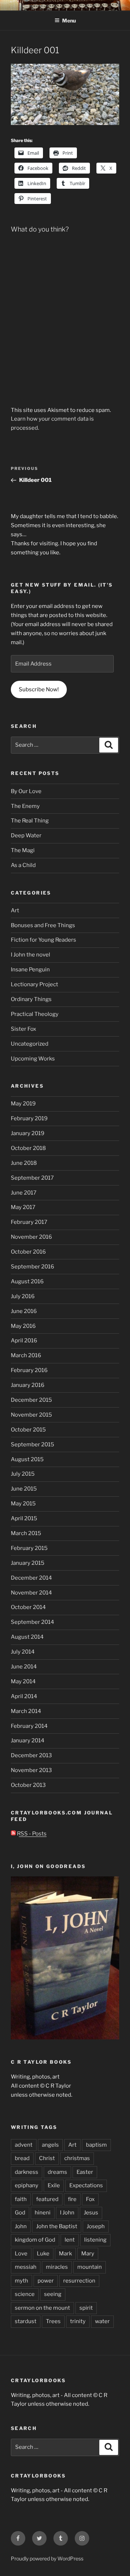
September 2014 (32, 1622)
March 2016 (26, 1355)
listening (95, 2240)
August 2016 (27, 1281)
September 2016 (32, 1267)
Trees (53, 2321)
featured (47, 2199)
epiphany (27, 2185)
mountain (90, 2267)
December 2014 (31, 1578)
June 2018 (24, 1163)
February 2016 (29, 1370)
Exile (54, 2185)
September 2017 (32, 1178)
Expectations (86, 2185)
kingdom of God (35, 2240)
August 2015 (27, 1459)
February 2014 (29, 1726)
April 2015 (24, 1518)
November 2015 (31, 1415)
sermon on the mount (42, 2308)
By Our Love (26, 791)
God (20, 2213)
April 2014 (24, 1696)
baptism (96, 2145)
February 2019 (29, 1118)
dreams (57, 2172)
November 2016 (31, 1237)
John (21, 2226)
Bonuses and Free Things (43, 925)
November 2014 (31, 1593)
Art (15, 910)
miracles (57, 2267)
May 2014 (23, 1681)
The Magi (23, 850)
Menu (69, 20)
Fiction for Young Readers (44, 940)
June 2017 (24, 1193)
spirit (86, 2308)
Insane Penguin (30, 970)
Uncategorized (30, 1044)
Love (21, 2254)
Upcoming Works (33, 1059)
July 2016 (23, 1296)
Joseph (96, 2226)
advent (24, 2145)
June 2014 (24, 1667)
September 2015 (32, 1445)
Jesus (91, 2213)
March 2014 (26, 1711)
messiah (26, 2267)
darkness (27, 2172)
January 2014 (28, 1741)
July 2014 (23, 1652)
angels (50, 2145)
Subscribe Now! (39, 689)
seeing (53, 2294)
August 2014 (27, 1637)
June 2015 (24, 1489)
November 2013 (31, 1770)
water (102, 2321)
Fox (90, 2199)
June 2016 (24, 1311)
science (25, 2294)
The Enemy (25, 806)
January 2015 (28, 1563)
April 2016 (24, 1341)
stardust (26, 2321)
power (46, 2281)
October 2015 (28, 1430)
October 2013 (28, 1785)
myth (21, 2281)
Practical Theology (35, 1014)
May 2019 (23, 1104)
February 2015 (29, 1548)
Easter (85, 2172)
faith (21, 2199)
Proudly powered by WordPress (47, 2558)
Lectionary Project (34, 984)
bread (22, 2158)
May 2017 (23, 1207)
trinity (78, 2321)
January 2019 (28, 1133)
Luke (43, 2254)
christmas (77, 2158)
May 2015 (23, 1504)
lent (70, 2240)
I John (67, 2213)
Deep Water (26, 835)
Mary (88, 2254)
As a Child (23, 865)
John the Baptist (57, 2226)
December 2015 (31, 1400)
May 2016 (23, 1326)
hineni (43, 2213)
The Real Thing (30, 821)
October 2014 (28, 1607)
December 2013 (31, 1755)
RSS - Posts (31, 1834)
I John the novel (31, 955)
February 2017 (29, 1222)
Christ (47, 2158)
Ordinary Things (31, 999)
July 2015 (23, 1474)
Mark (65, 2254)
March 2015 (26, 1533)
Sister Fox (23, 1029)
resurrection (79, 2281)
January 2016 (28, 1385)
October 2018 (28, 1148)
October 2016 (28, 1252)
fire (72, 2199)
